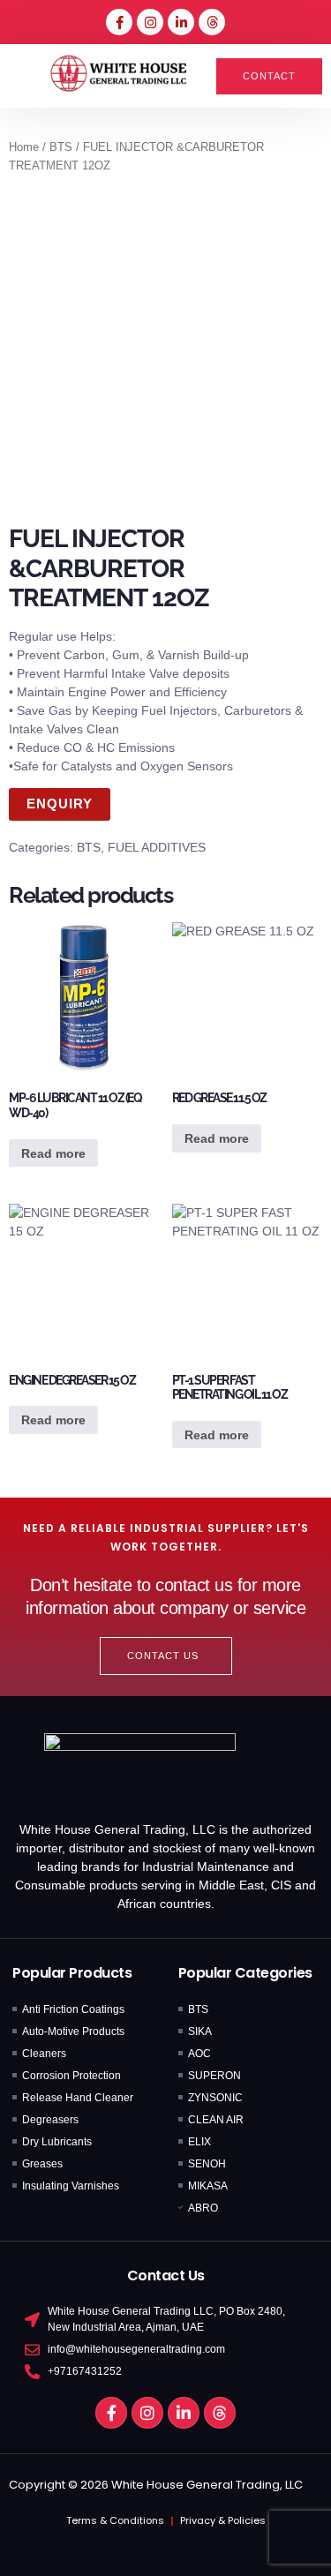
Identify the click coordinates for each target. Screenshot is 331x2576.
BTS (61, 147)
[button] (25, 76)
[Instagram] (150, 22)
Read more (53, 1153)
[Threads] (212, 22)
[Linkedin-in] (181, 22)
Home (24, 147)
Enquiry (60, 804)
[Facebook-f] (119, 22)
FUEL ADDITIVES (157, 847)
